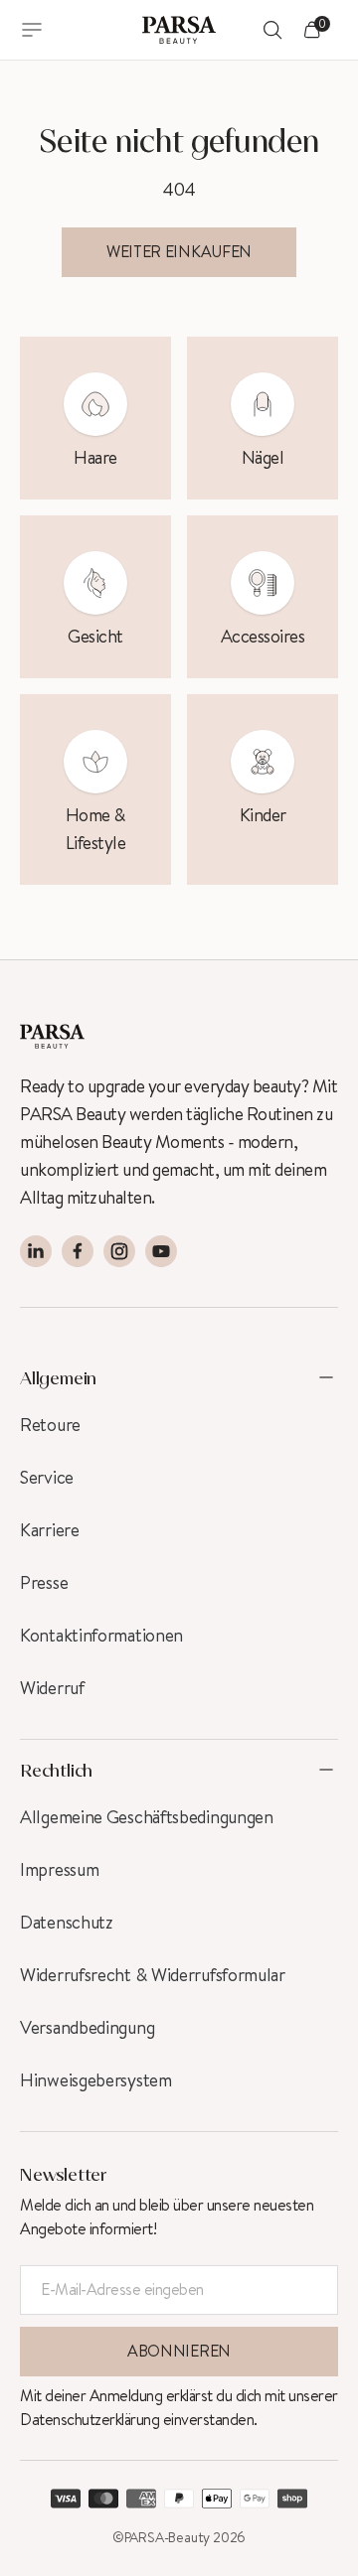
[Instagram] (119, 1251)
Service (47, 1478)
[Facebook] (78, 1251)
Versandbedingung (87, 2028)
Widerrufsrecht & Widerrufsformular (153, 1975)
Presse (44, 1583)
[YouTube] (161, 1251)
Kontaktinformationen (101, 1636)
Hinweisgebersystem (96, 2080)
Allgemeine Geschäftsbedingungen (147, 1817)
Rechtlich (56, 1770)
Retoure (50, 1425)
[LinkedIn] (36, 1251)
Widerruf (52, 1688)
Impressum (59, 1870)
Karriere (50, 1530)
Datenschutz (67, 1923)
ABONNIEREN (179, 2351)
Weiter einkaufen (179, 252)
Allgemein (58, 1377)
